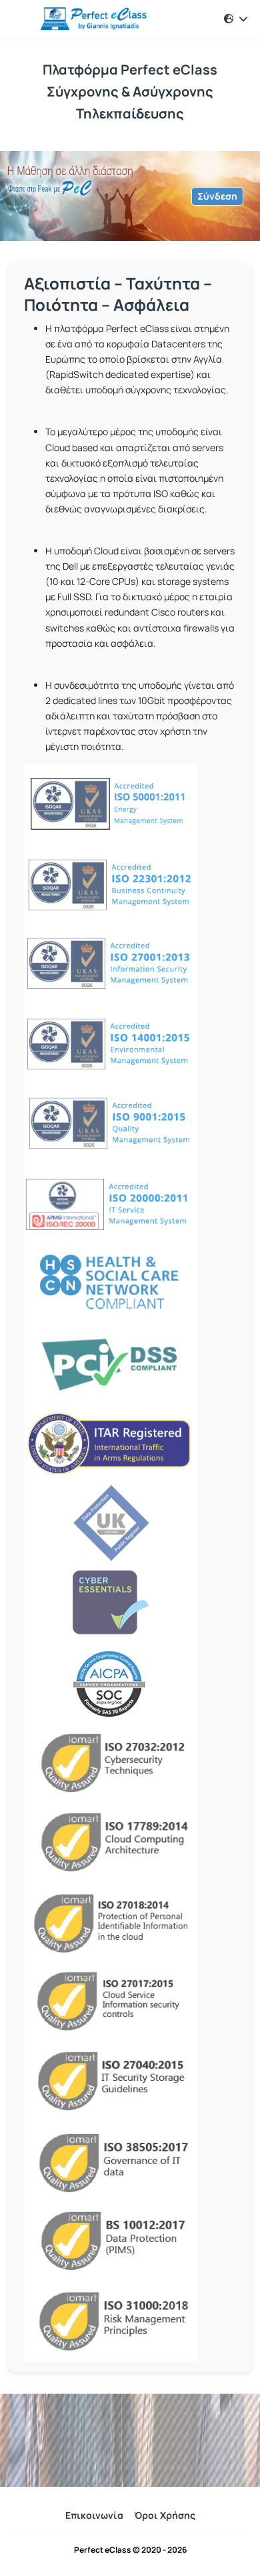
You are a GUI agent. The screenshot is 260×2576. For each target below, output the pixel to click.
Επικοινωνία (94, 2515)
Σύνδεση (217, 196)
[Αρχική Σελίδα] (83, 19)
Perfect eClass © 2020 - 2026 (130, 2550)
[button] (236, 19)
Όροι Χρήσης (165, 2515)
